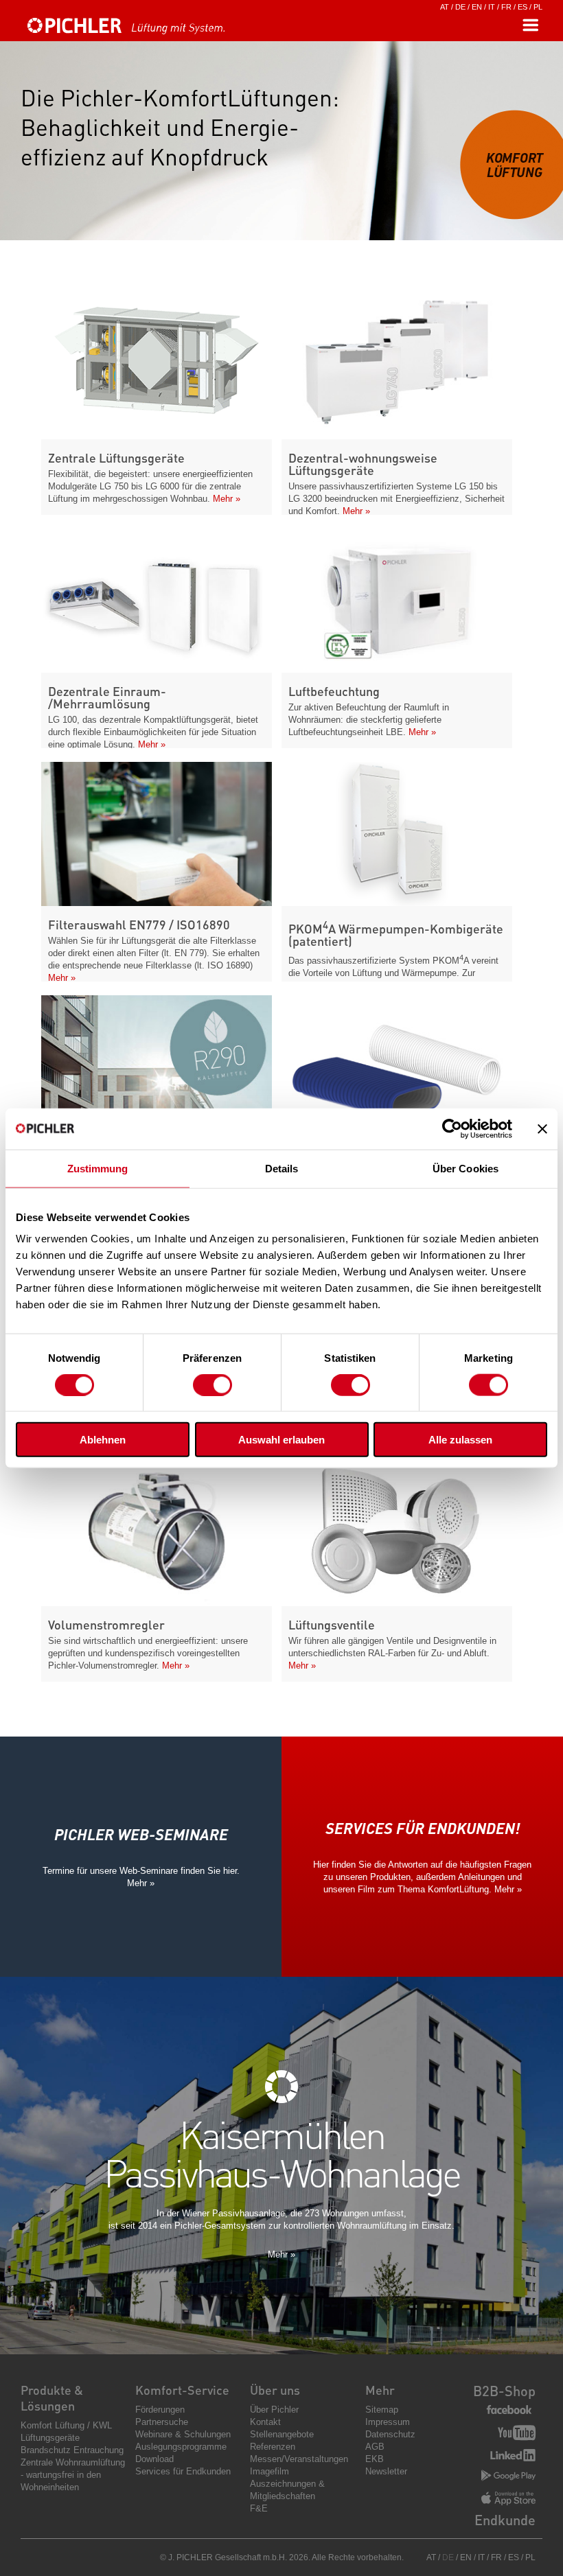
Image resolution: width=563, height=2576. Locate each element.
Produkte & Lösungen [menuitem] (52, 2398)
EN (477, 7)
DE (460, 7)
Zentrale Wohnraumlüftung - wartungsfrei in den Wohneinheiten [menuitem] (73, 2475)
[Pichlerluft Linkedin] (513, 2457)
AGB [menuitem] (375, 2447)
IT (492, 7)
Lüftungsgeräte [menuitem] (50, 2438)
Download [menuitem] (154, 2459)
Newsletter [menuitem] (386, 2471)
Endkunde (505, 2520)
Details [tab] (282, 1168)
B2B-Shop (504, 2391)
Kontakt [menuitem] (265, 2422)
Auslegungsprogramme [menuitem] (181, 2447)
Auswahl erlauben (281, 1440)
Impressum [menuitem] (388, 2422)
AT (445, 7)
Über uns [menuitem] (275, 2390)
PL (538, 7)
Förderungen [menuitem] (160, 2410)
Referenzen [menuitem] (273, 2447)
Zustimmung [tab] (98, 1168)
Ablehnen (103, 1440)
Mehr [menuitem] (380, 2390)
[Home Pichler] (141, 32)
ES (522, 7)
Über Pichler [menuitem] (274, 2410)
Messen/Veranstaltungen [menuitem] (299, 2459)
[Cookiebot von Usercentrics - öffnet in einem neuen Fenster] (452, 1128)
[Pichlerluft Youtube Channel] (517, 2434)
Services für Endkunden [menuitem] (183, 2471)
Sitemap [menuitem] (382, 2410)
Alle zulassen (460, 1440)
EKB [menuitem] (375, 2459)
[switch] (212, 1384)
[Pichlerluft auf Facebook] (509, 2410)
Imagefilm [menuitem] (269, 2471)
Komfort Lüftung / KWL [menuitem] (66, 2425)
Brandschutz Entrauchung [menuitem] (72, 2450)
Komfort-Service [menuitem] (182, 2390)
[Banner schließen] (542, 1128)
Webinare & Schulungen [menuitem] (183, 2434)
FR (506, 7)
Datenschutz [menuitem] (390, 2434)
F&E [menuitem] (259, 2508)
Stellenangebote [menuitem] (282, 2434)
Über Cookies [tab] (466, 1168)
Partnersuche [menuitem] (162, 2422)
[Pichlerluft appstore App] (508, 2500)
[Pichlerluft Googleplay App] (508, 2476)
